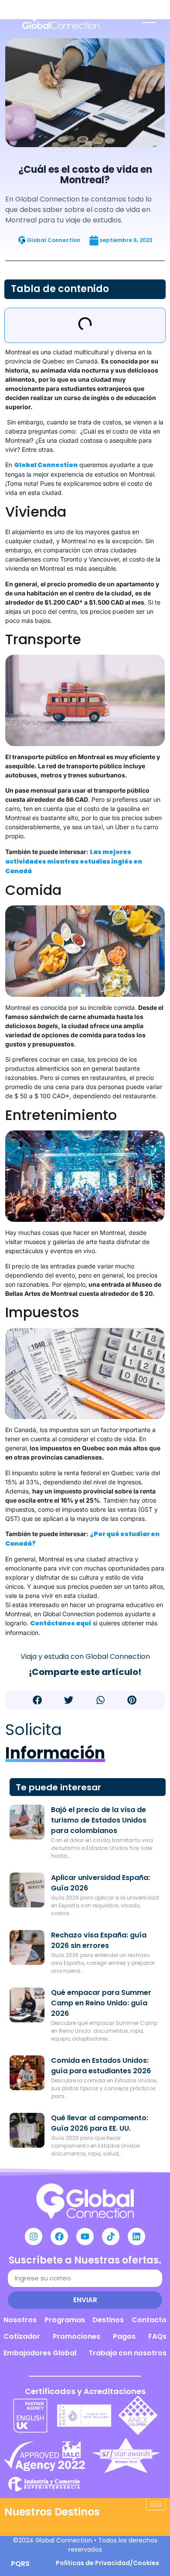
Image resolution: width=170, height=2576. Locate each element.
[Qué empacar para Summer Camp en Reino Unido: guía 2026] (27, 2005)
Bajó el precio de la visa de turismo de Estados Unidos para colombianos (99, 1820)
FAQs (157, 2336)
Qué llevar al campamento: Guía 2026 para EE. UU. (100, 2123)
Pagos (124, 2336)
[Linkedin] (136, 2236)
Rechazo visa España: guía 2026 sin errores (99, 1940)
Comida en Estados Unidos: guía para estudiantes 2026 (101, 2066)
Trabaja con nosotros (127, 2353)
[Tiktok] (111, 2236)
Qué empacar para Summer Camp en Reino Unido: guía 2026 (101, 2003)
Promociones (76, 2336)
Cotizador (22, 2336)
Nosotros (20, 2320)
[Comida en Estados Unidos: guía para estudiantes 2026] (27, 2073)
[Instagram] (34, 2236)
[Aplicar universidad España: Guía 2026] (27, 1890)
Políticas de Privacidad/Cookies (107, 2563)
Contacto (149, 2320)
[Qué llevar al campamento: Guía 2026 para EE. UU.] (27, 2130)
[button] (38, 1700)
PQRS (20, 2564)
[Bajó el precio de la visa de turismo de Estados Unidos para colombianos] (27, 1822)
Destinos (108, 2320)
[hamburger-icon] (156, 2504)
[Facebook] (59, 2236)
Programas (65, 2320)
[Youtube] (85, 2236)
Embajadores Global (40, 2353)
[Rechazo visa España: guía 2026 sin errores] (27, 1947)
